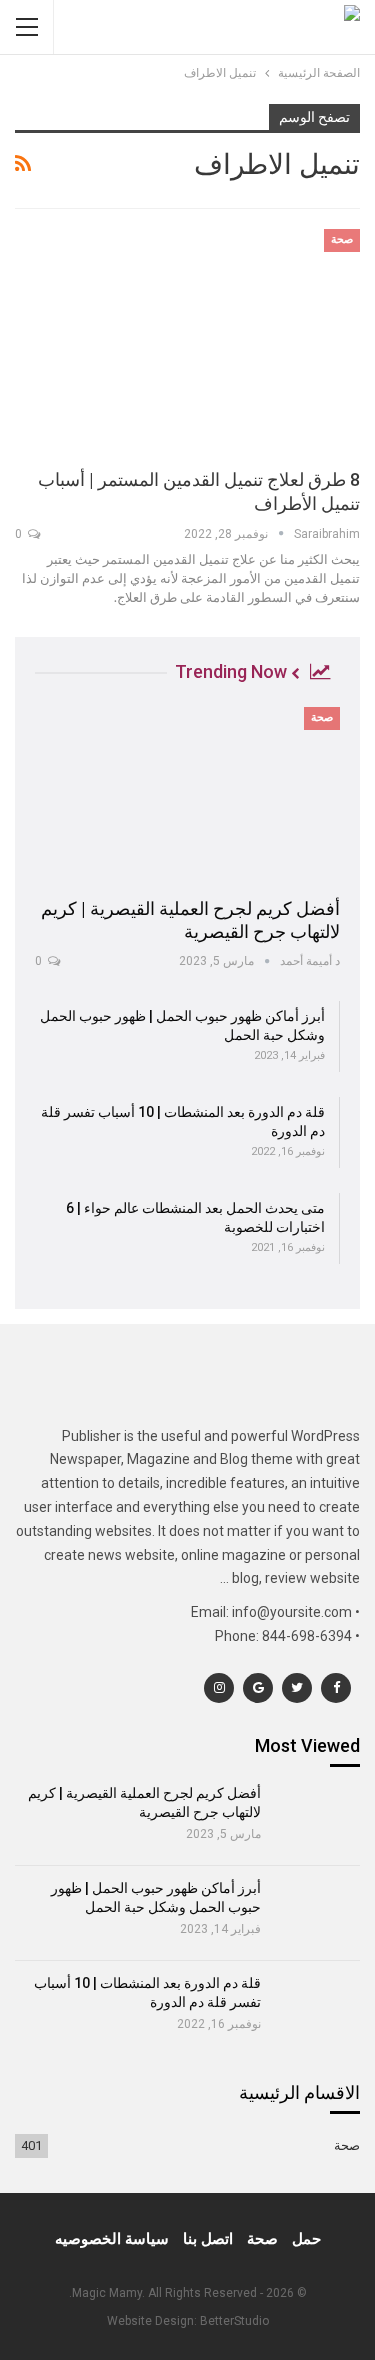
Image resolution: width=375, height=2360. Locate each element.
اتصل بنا (208, 2239)
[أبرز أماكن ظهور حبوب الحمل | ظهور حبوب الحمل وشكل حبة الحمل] (317, 1913)
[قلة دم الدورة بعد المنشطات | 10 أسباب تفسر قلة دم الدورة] (317, 2008)
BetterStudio (234, 2321)
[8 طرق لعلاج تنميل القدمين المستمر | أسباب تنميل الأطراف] (187, 339)
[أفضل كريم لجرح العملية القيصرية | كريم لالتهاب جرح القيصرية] (187, 795)
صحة (342, 239)
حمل (306, 2239)
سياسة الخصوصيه (112, 2239)
